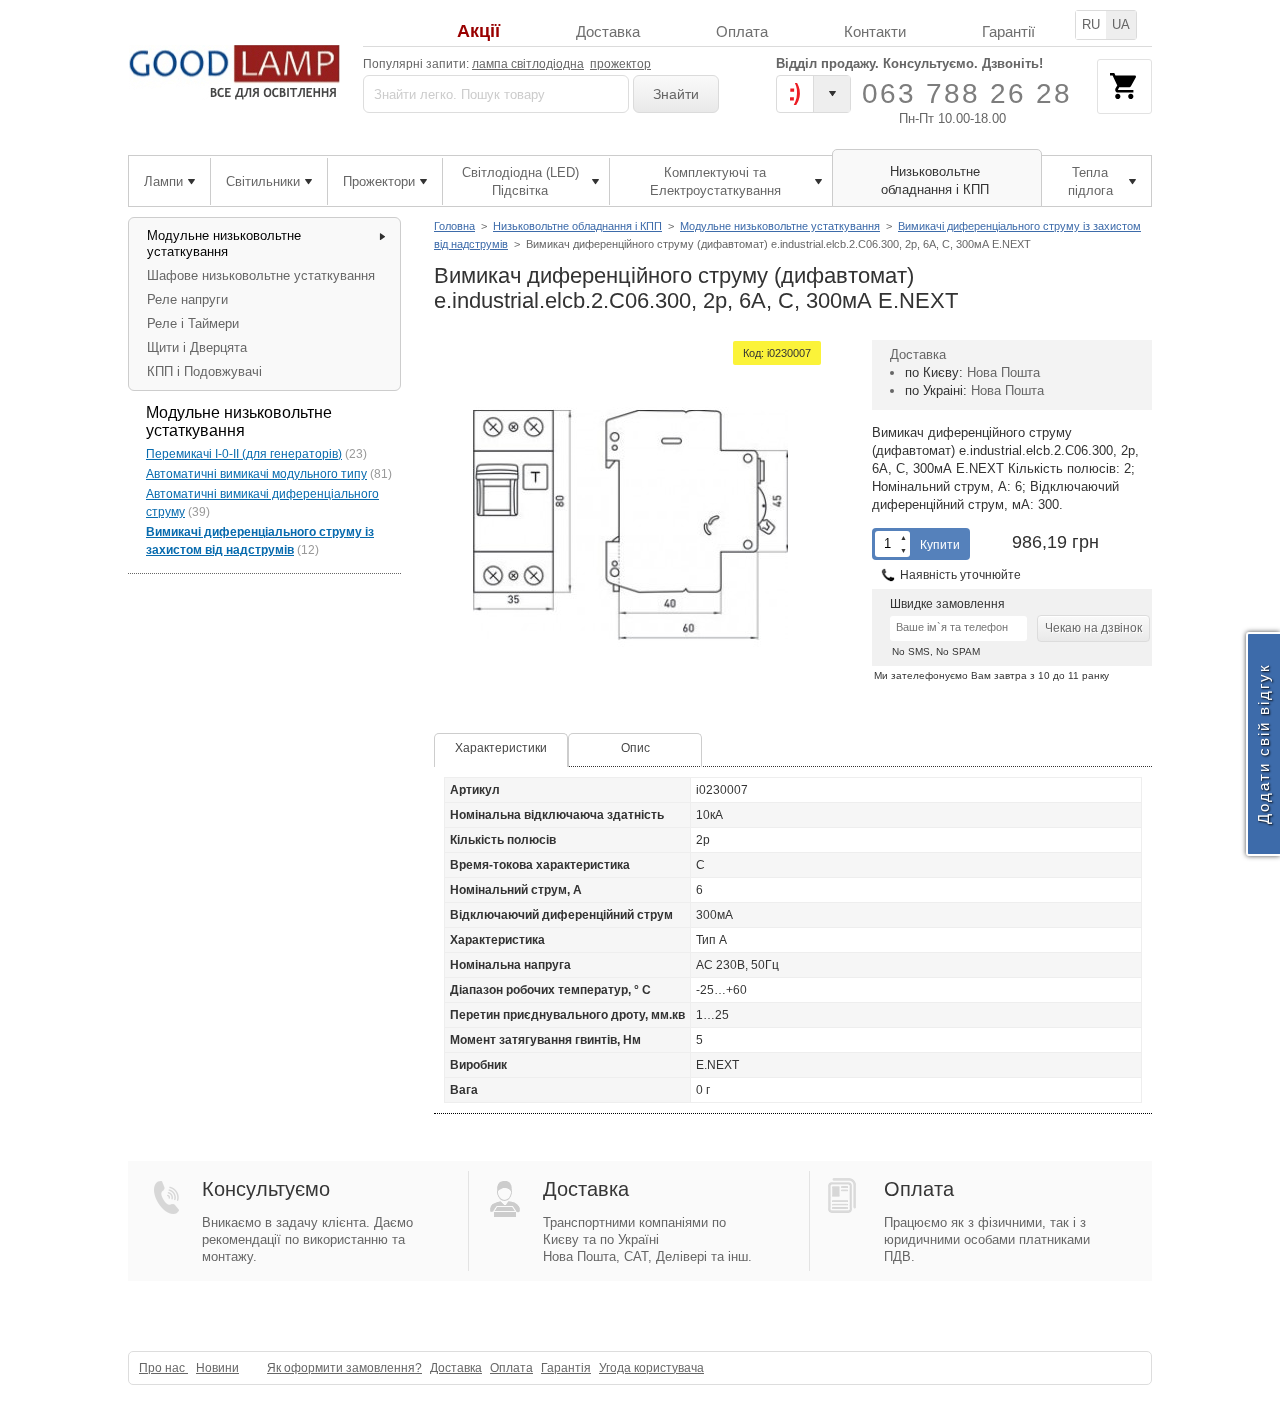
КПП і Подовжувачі (204, 371)
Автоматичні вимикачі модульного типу (256, 474)
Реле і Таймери (193, 323)
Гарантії (1008, 31)
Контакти (875, 31)
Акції (478, 31)
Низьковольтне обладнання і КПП (577, 226)
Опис (635, 748)
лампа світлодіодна (528, 64)
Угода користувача (651, 1368)
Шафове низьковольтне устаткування (261, 275)
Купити (940, 545)
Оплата (742, 31)
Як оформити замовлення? (344, 1368)
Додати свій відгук (1263, 744)
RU (1091, 24)
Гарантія (566, 1368)
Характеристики (501, 748)
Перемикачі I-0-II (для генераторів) (244, 454)
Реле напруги (187, 299)
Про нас (163, 1368)
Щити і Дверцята (197, 347)
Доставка (608, 31)
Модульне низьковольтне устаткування (780, 226)
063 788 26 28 (967, 93)
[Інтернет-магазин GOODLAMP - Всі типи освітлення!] (237, 72)
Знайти (676, 94)
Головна (454, 226)
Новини (217, 1368)
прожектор (620, 64)
